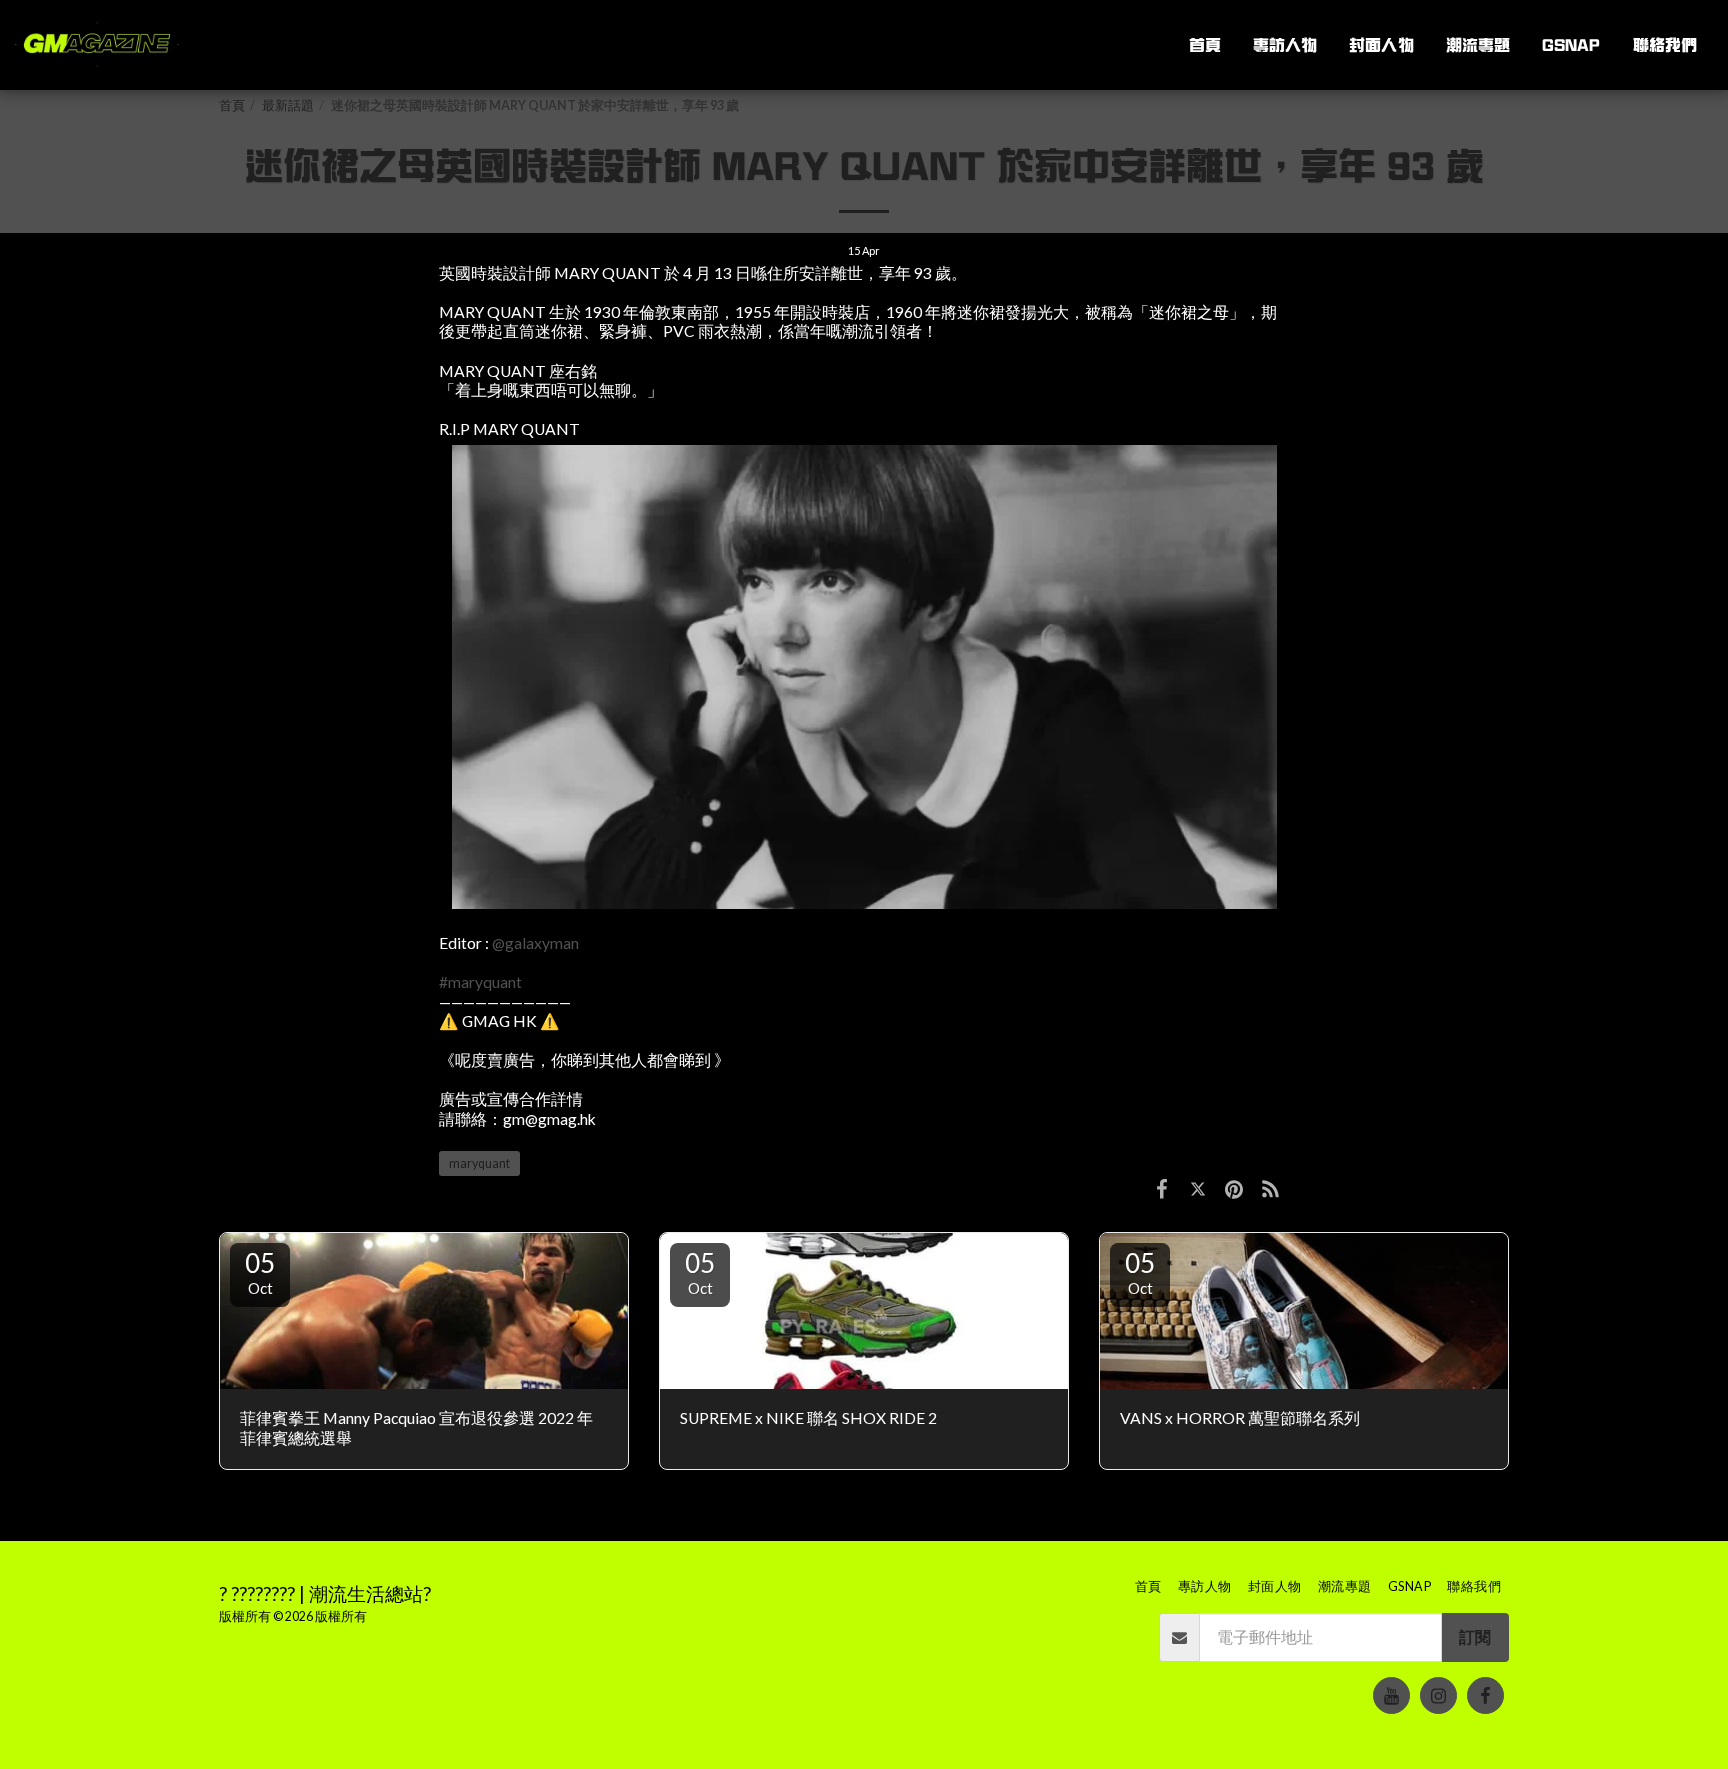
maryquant (479, 1163)
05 (260, 1272)
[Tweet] (1198, 1188)
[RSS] (1271, 1188)
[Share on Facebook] (1162, 1188)
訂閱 (1475, 1637)
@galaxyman (535, 943)
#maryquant (480, 982)
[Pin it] (1234, 1188)
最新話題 (288, 105)
